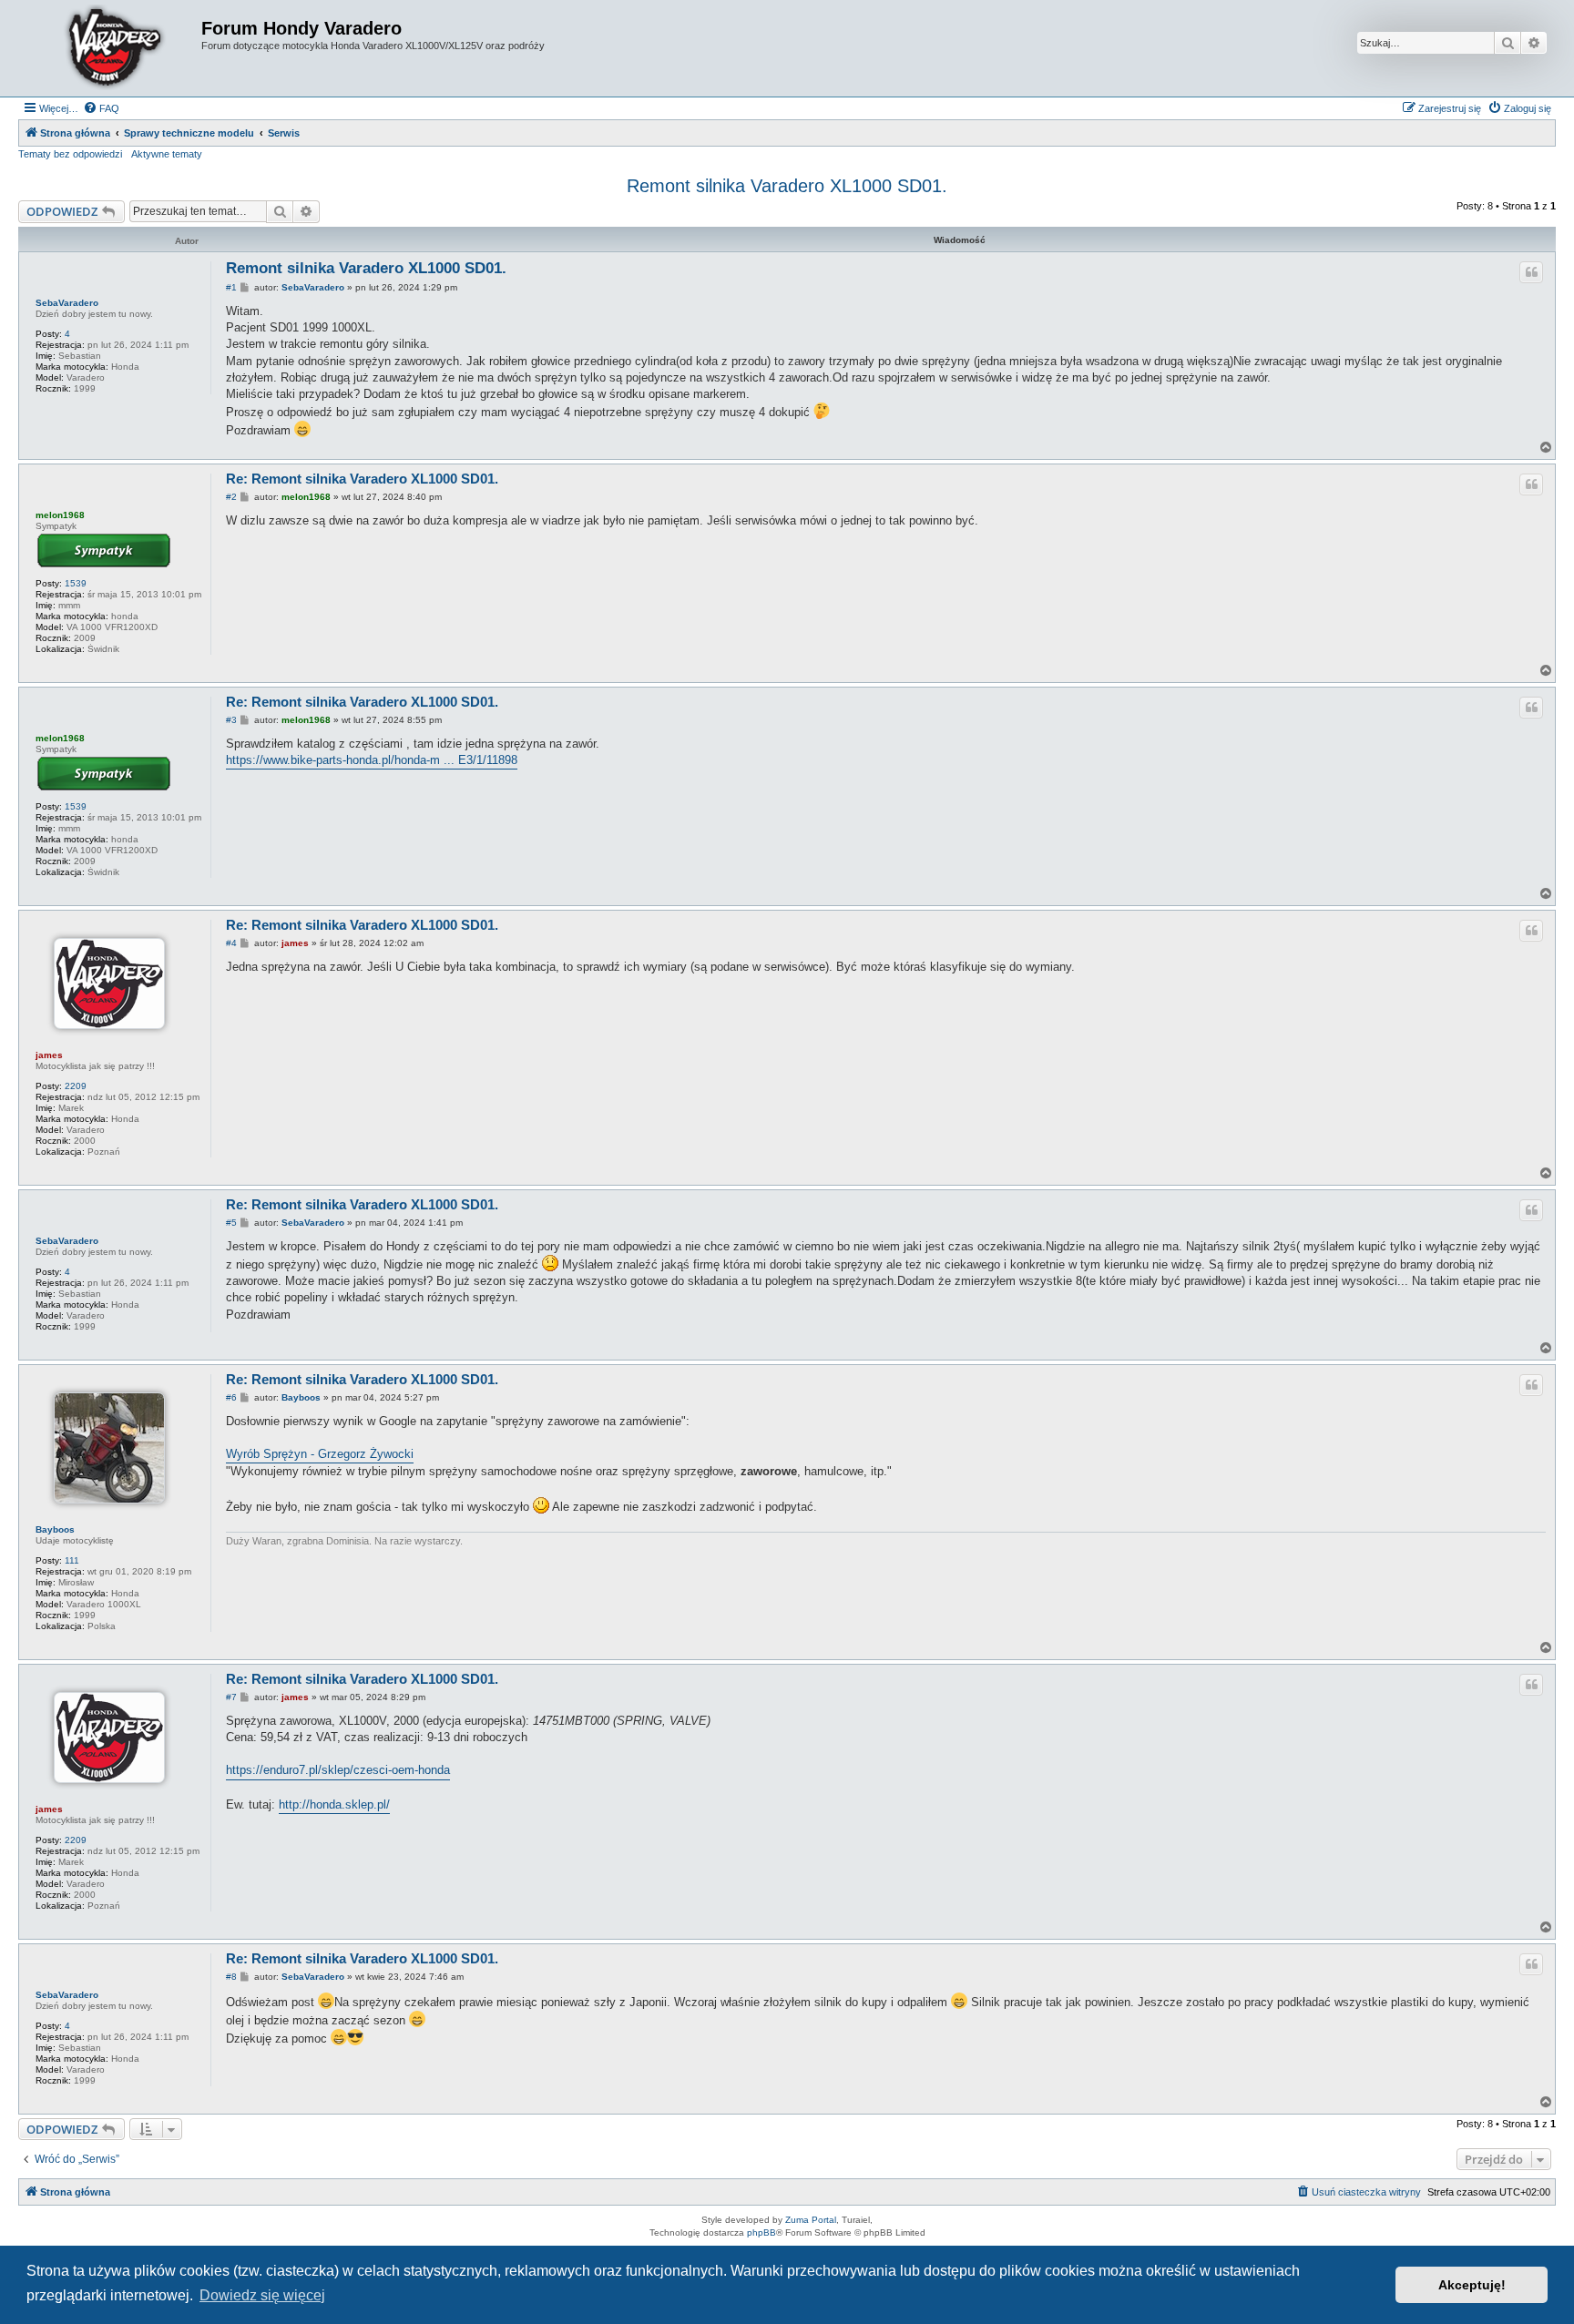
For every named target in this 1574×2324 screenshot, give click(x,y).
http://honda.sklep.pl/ (334, 1804)
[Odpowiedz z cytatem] (1531, 272)
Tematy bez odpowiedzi (70, 154)
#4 (231, 943)
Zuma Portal (811, 2220)
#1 (231, 287)
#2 (231, 497)
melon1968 (60, 515)
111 (72, 1560)
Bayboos (55, 1529)
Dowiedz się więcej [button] (262, 2295)
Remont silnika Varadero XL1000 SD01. (787, 186)
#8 (231, 1977)
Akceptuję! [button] (1472, 2285)
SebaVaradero (67, 303)
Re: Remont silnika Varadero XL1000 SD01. (362, 479)
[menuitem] (101, 108)
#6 (231, 1397)
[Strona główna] (112, 48)
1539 (76, 583)
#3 (231, 720)
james (49, 1055)
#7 (231, 1697)
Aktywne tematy (167, 154)
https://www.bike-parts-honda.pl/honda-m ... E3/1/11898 (372, 760)
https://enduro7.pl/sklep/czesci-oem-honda (338, 1770)
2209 (76, 1086)
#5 (231, 1223)
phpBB (761, 2232)
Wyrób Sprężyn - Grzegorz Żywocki (320, 1454)
